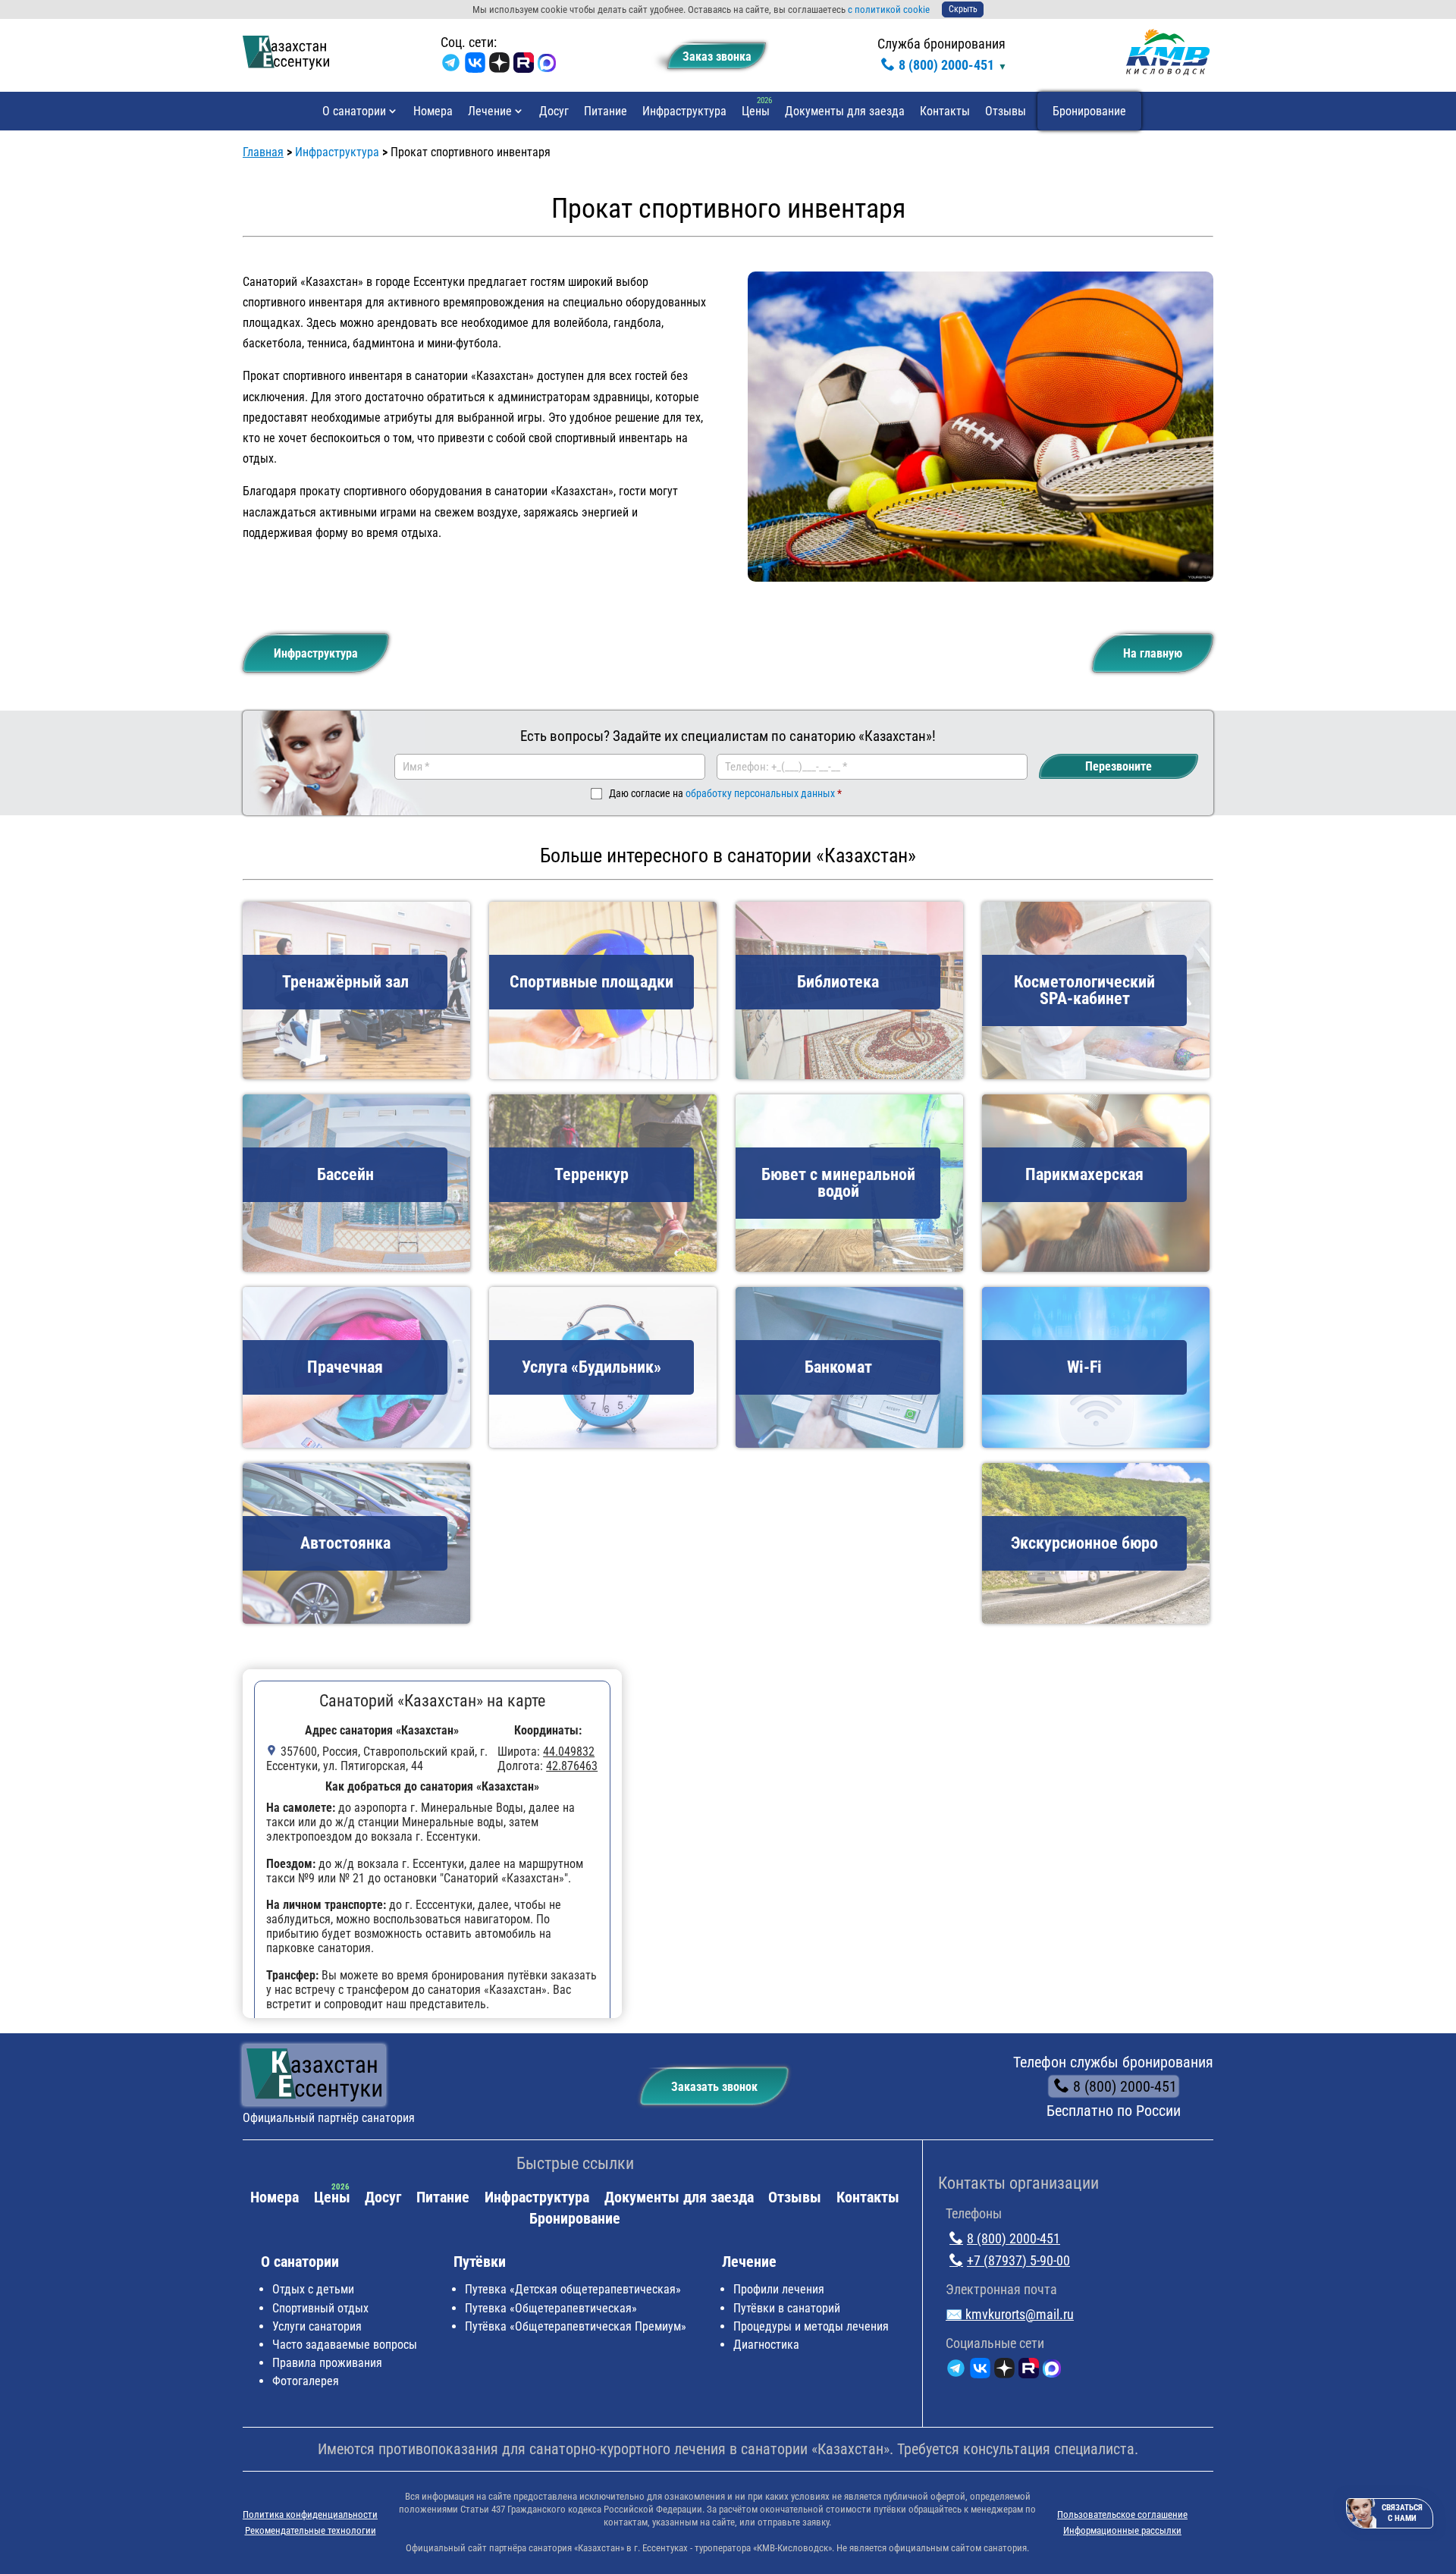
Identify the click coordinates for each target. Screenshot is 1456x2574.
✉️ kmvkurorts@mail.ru (1010, 2314)
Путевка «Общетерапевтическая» (551, 2308)
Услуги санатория (317, 2326)
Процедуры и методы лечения (811, 2326)
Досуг (554, 111)
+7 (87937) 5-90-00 (1018, 2260)
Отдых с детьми (313, 2289)
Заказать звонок (714, 2087)
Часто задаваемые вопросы (345, 2345)
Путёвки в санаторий (787, 2308)
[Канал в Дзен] (499, 66)
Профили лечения (779, 2289)
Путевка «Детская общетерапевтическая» (573, 2289)
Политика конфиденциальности (310, 2514)
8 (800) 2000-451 (946, 65)
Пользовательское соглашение (1122, 2514)
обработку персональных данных (760, 793)
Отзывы (1006, 111)
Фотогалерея (306, 2381)
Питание (606, 111)
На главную (1153, 653)
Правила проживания (327, 2363)
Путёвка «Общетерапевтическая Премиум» (576, 2326)
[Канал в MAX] (547, 66)
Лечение (490, 111)
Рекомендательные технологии (311, 2530)
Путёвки (480, 2262)
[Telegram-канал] (451, 66)
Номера (433, 111)
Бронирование (1089, 111)
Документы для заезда (845, 111)
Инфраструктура (684, 111)
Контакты (945, 111)
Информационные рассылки (1122, 2530)
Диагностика (766, 2345)
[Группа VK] (475, 66)
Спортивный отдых (320, 2308)
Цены (756, 111)
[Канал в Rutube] (524, 66)
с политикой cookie (889, 9)
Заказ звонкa (717, 57)
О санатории (354, 111)
